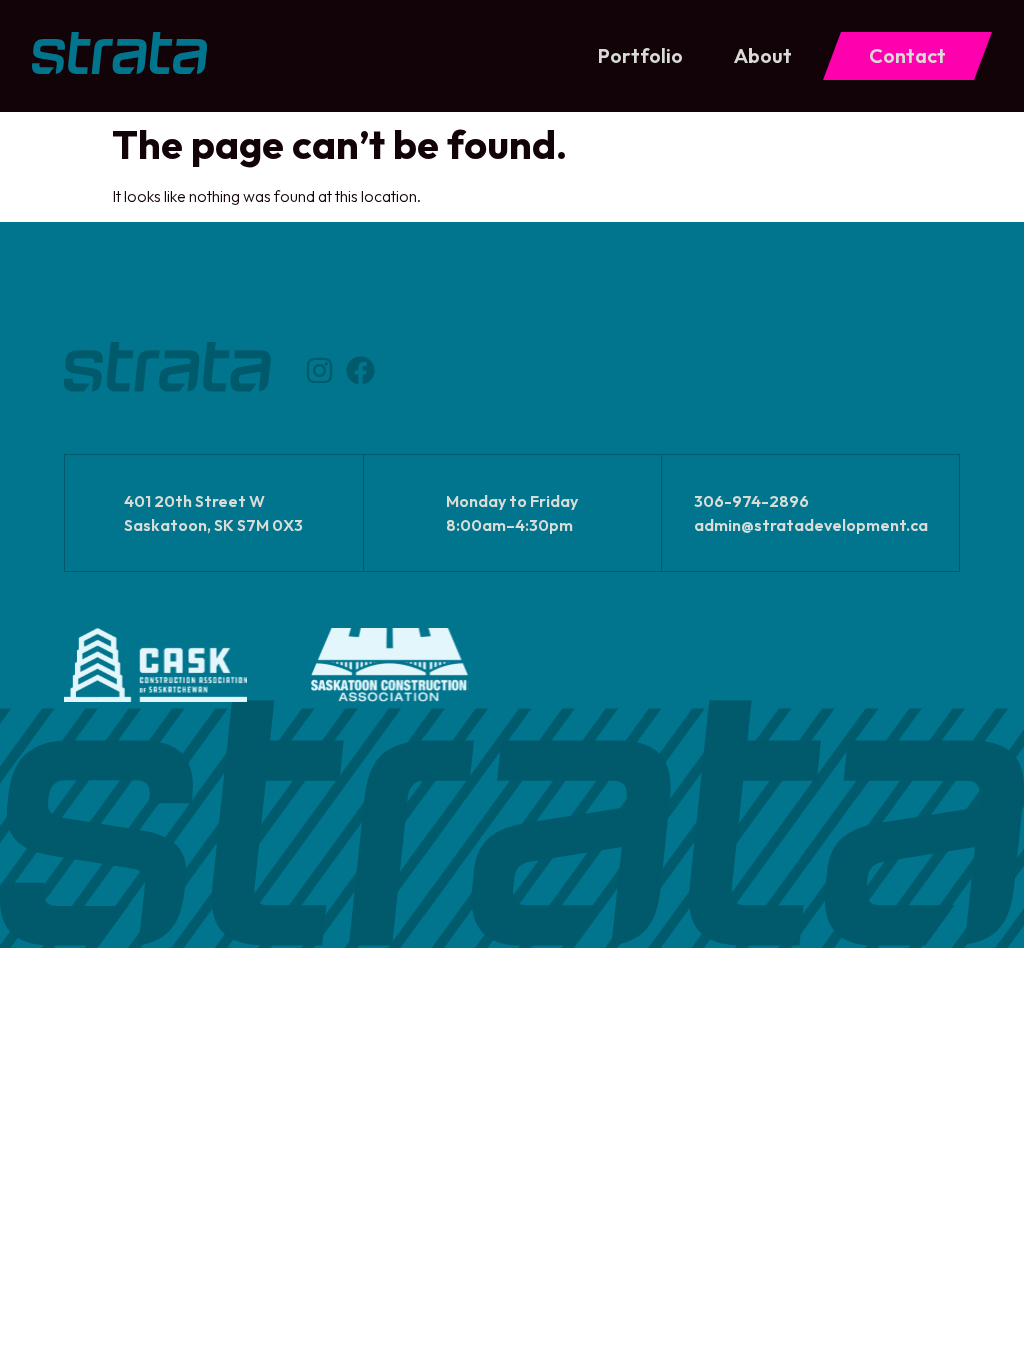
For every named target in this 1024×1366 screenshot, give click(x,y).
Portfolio (640, 55)
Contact (907, 55)
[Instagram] (319, 370)
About (763, 55)
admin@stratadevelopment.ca (811, 525)
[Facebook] (360, 370)
